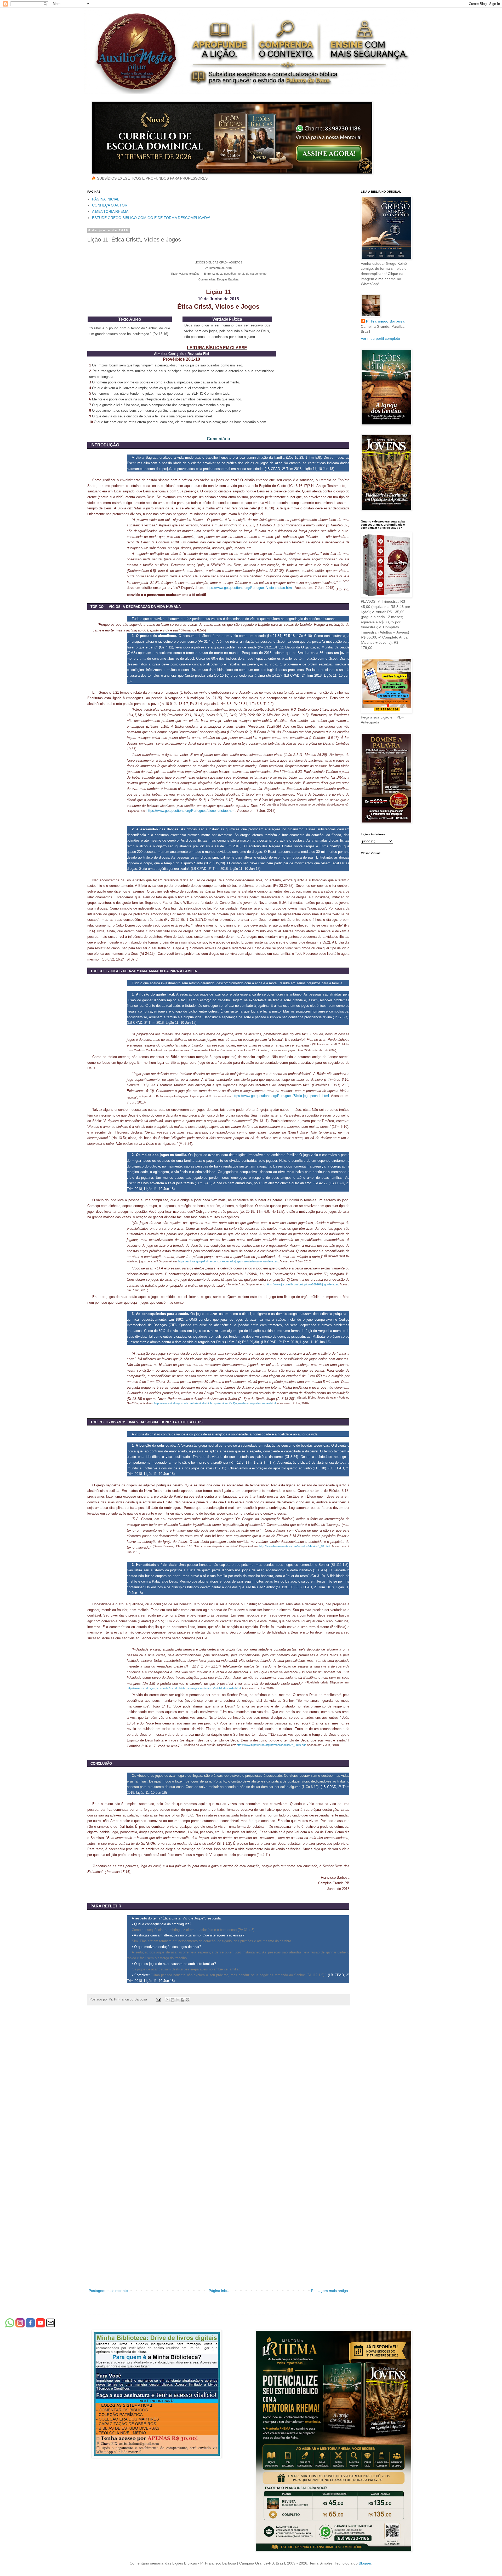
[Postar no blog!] (173, 2000)
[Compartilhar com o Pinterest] (187, 2000)
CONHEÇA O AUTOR (110, 205)
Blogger (365, 2563)
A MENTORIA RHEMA (110, 211)
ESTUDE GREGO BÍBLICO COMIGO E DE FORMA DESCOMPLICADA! (151, 218)
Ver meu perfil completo (380, 338)
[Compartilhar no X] (178, 2000)
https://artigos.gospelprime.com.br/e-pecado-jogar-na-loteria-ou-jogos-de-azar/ (228, 1261)
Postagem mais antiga (330, 2291)
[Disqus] (218, 2083)
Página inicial (219, 2291)
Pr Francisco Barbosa (385, 321)
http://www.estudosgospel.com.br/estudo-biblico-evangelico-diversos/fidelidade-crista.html (184, 1688)
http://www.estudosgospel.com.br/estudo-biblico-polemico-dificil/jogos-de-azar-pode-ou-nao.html (215, 1403)
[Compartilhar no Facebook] (182, 2000)
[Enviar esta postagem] (158, 1999)
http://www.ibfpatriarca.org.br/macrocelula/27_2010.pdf (271, 1745)
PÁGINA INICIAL (106, 199)
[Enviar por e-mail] (168, 2000)
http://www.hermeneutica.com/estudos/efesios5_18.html (295, 1546)
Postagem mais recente (108, 2291)
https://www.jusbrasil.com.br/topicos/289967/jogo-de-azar (302, 1284)
